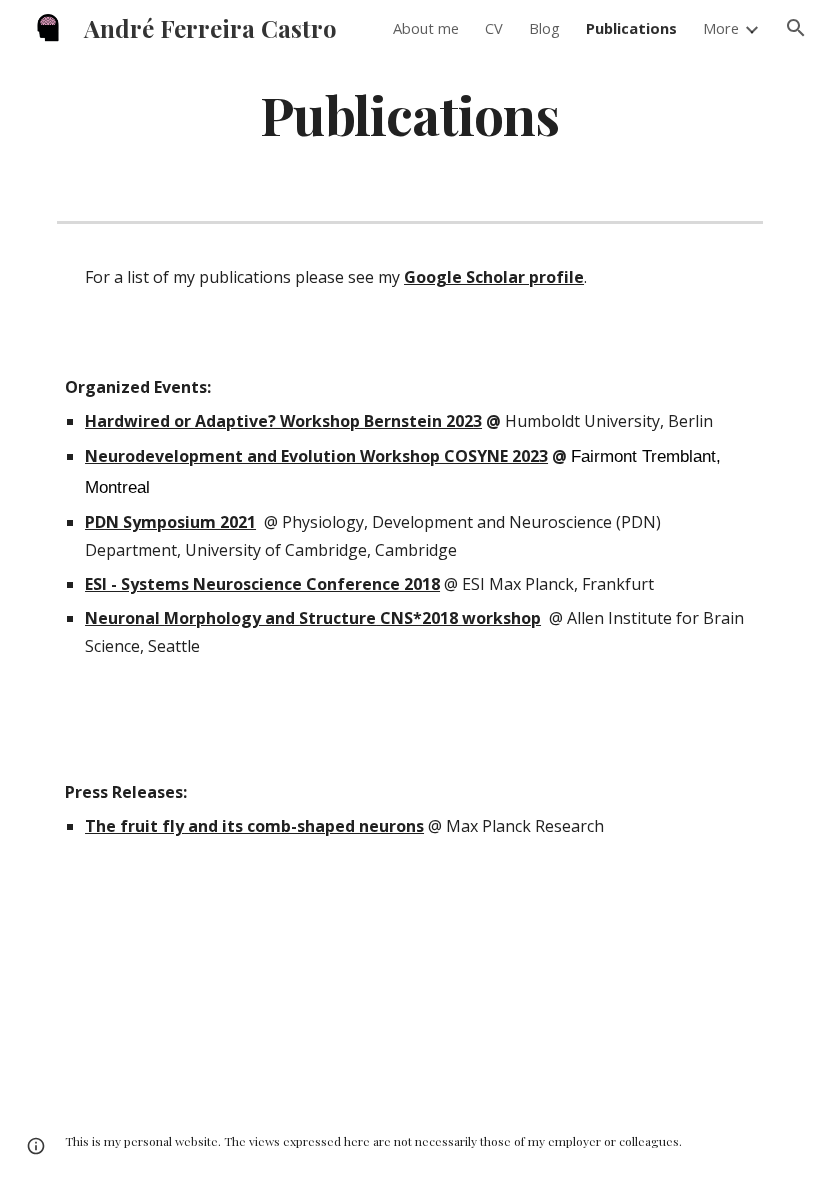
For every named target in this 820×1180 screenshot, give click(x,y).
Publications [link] (631, 28)
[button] (796, 28)
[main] (410, 113)
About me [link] (426, 28)
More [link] (721, 28)
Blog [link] (544, 28)
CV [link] (494, 28)
